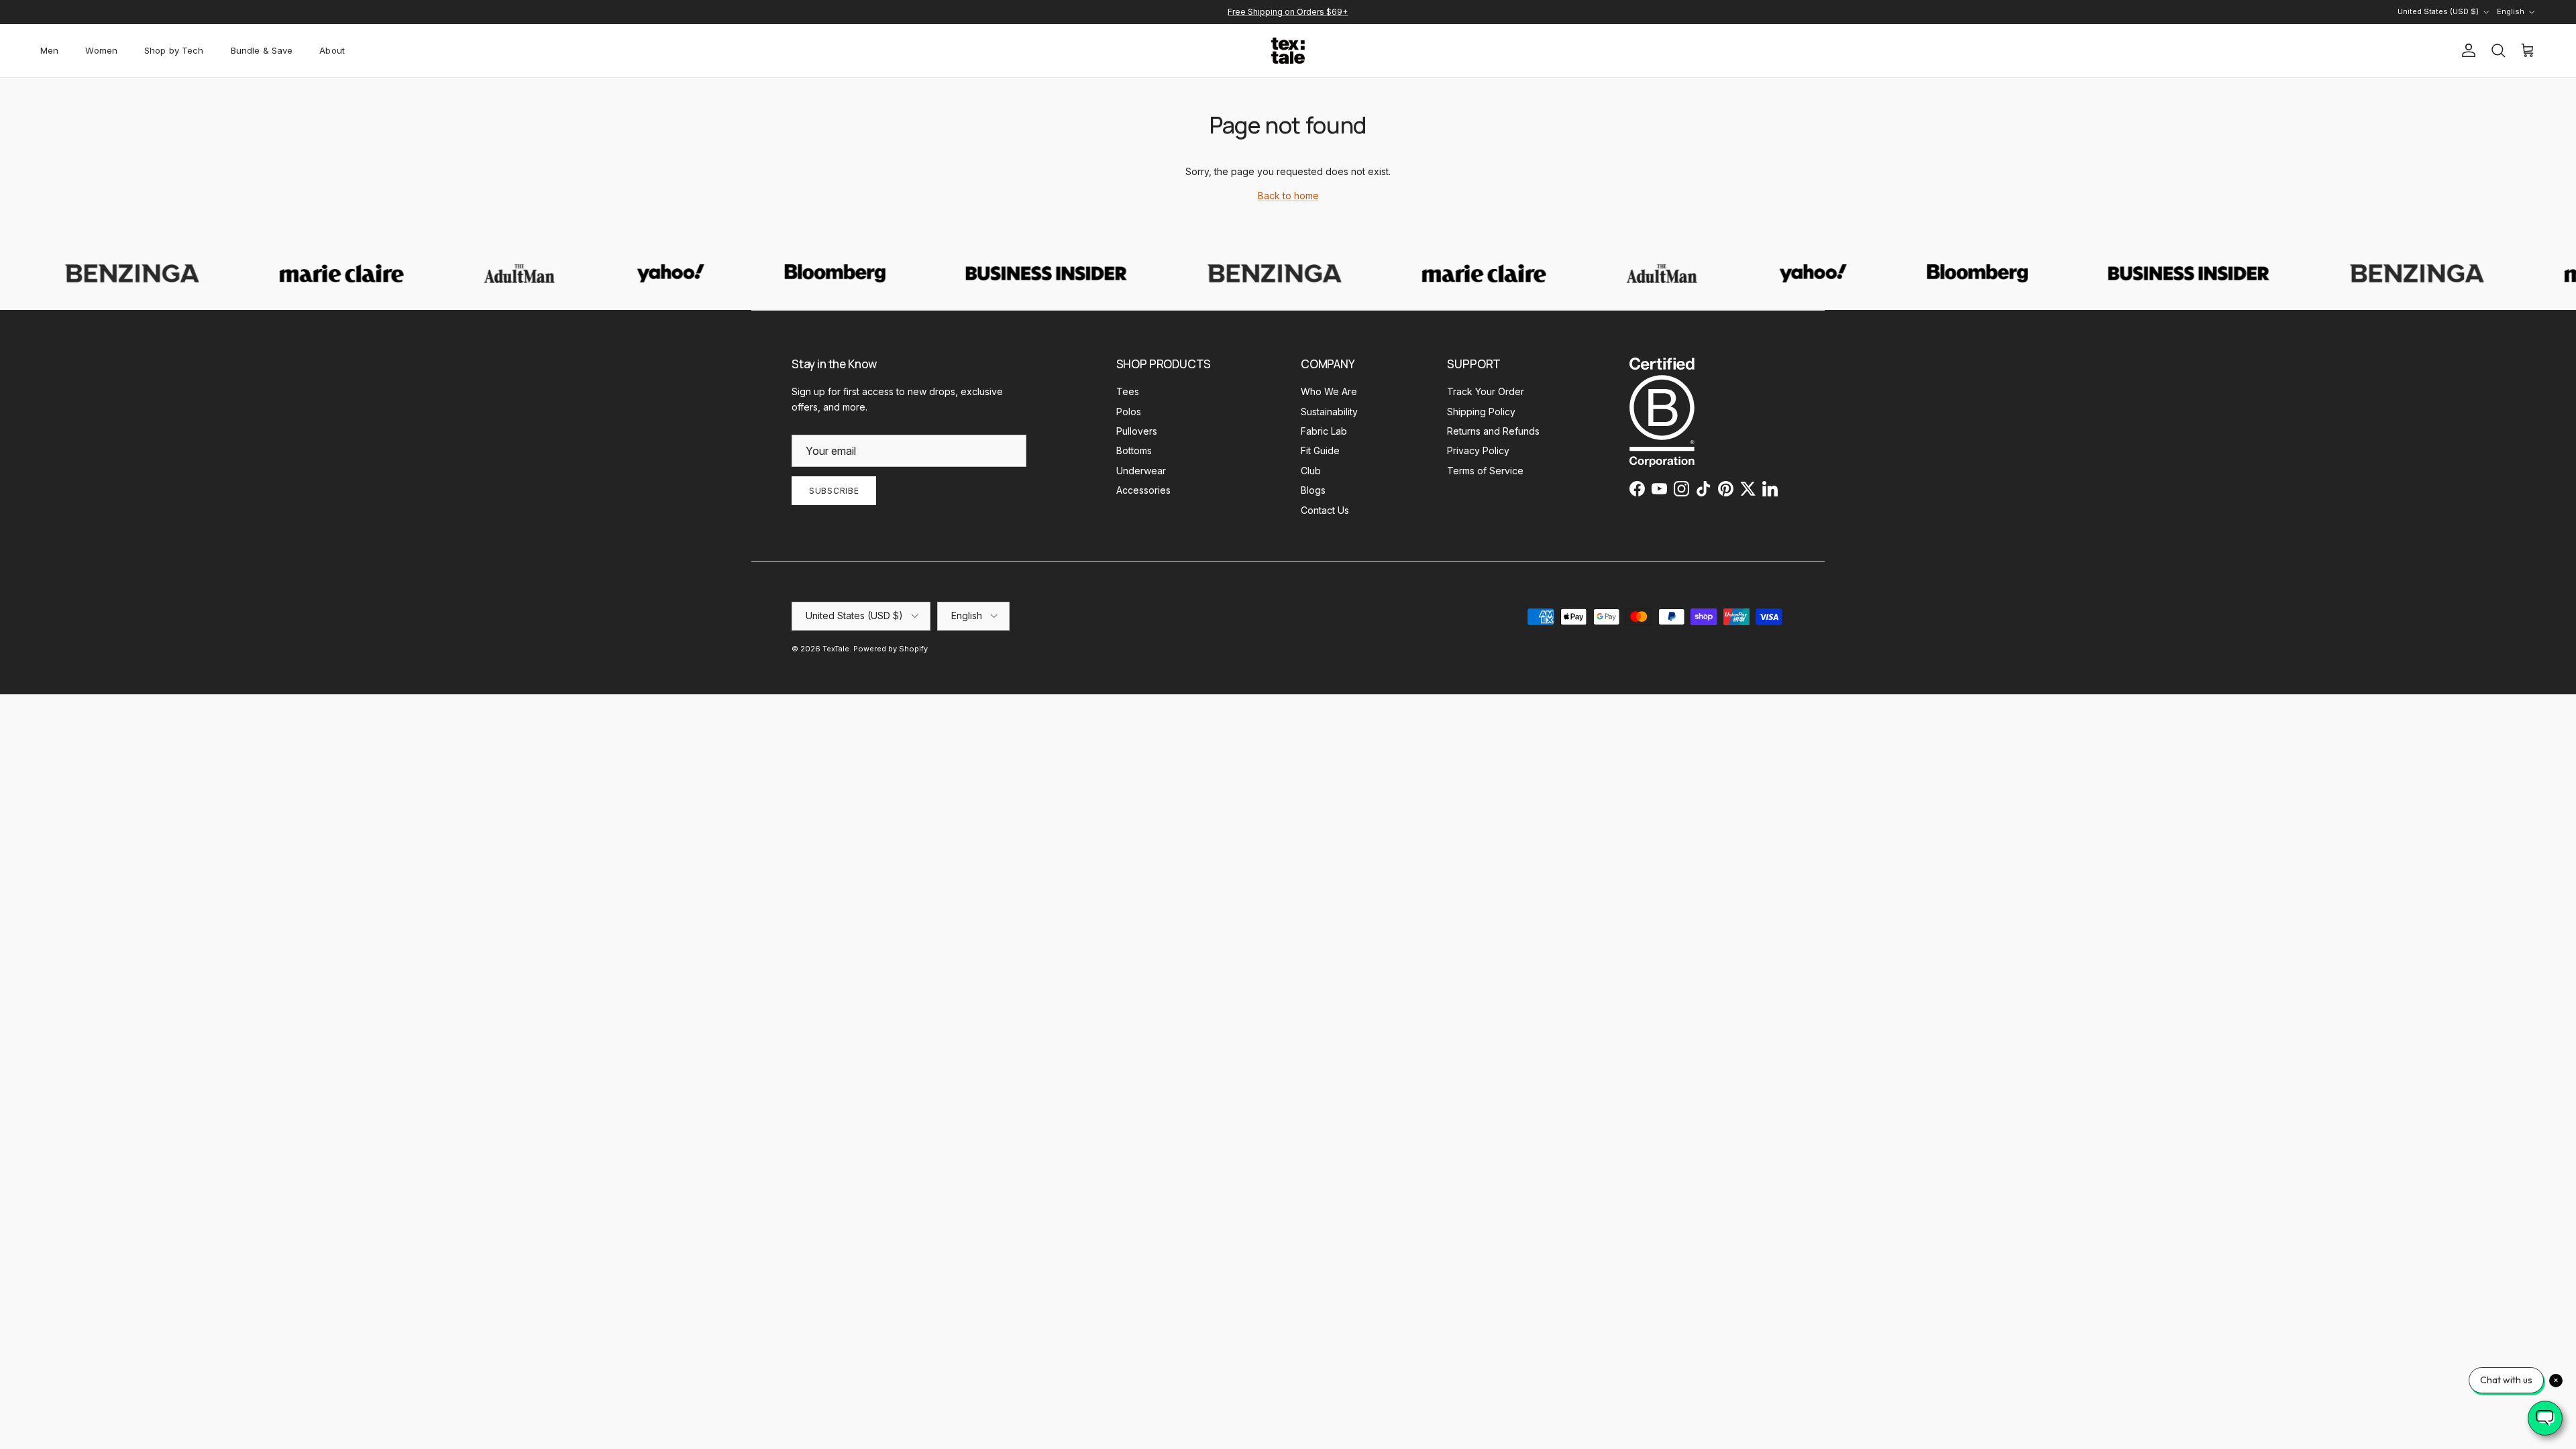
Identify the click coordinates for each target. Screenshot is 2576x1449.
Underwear (1141, 471)
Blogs (1313, 490)
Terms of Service (1485, 471)
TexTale (836, 649)
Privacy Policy (1478, 450)
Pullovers (1137, 431)
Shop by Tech (174, 50)
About (332, 50)
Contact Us (1325, 510)
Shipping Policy (1481, 412)
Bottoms (1134, 450)
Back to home (1288, 196)
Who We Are (1329, 391)
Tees (1128, 391)
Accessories (1143, 490)
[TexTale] (1288, 51)
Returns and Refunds (1493, 431)
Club (1311, 471)
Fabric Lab (1324, 431)
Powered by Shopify (891, 649)
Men (49, 50)
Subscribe (834, 491)
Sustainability (1329, 412)
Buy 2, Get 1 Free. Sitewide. (1288, 17)
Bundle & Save (262, 50)
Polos (1129, 412)
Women (101, 50)
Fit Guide (1320, 450)
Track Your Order (1486, 391)
